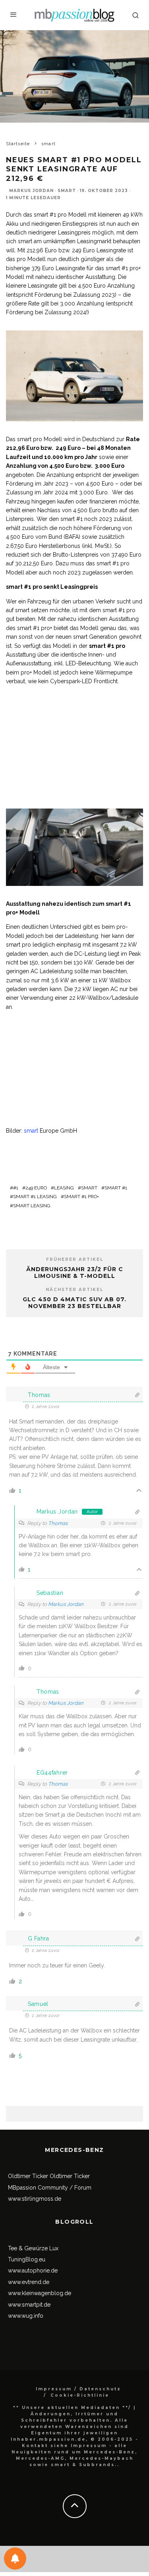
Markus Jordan (31, 191)
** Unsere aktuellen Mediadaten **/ (72, 2408)
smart (67, 191)
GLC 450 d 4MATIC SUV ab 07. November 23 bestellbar (74, 1303)
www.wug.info (26, 2316)
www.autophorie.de (33, 2271)
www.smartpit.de (29, 2305)
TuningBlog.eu (27, 2259)
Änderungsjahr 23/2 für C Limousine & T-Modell (75, 1273)
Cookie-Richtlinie (80, 2395)
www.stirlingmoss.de (35, 2199)
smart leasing (32, 1206)
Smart (89, 1188)
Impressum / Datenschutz (78, 2389)
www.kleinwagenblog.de (40, 2293)
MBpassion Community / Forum (50, 2188)
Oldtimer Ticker (28, 2176)
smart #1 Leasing (35, 1197)
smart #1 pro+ (81, 1197)
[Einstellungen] (15, 2559)
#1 (16, 1188)
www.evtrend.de (29, 2282)
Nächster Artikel (74, 1290)
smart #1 (116, 1188)
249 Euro (36, 1188)
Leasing (64, 1188)
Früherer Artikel (75, 1259)
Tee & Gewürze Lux (33, 2248)
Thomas (58, 1523)
